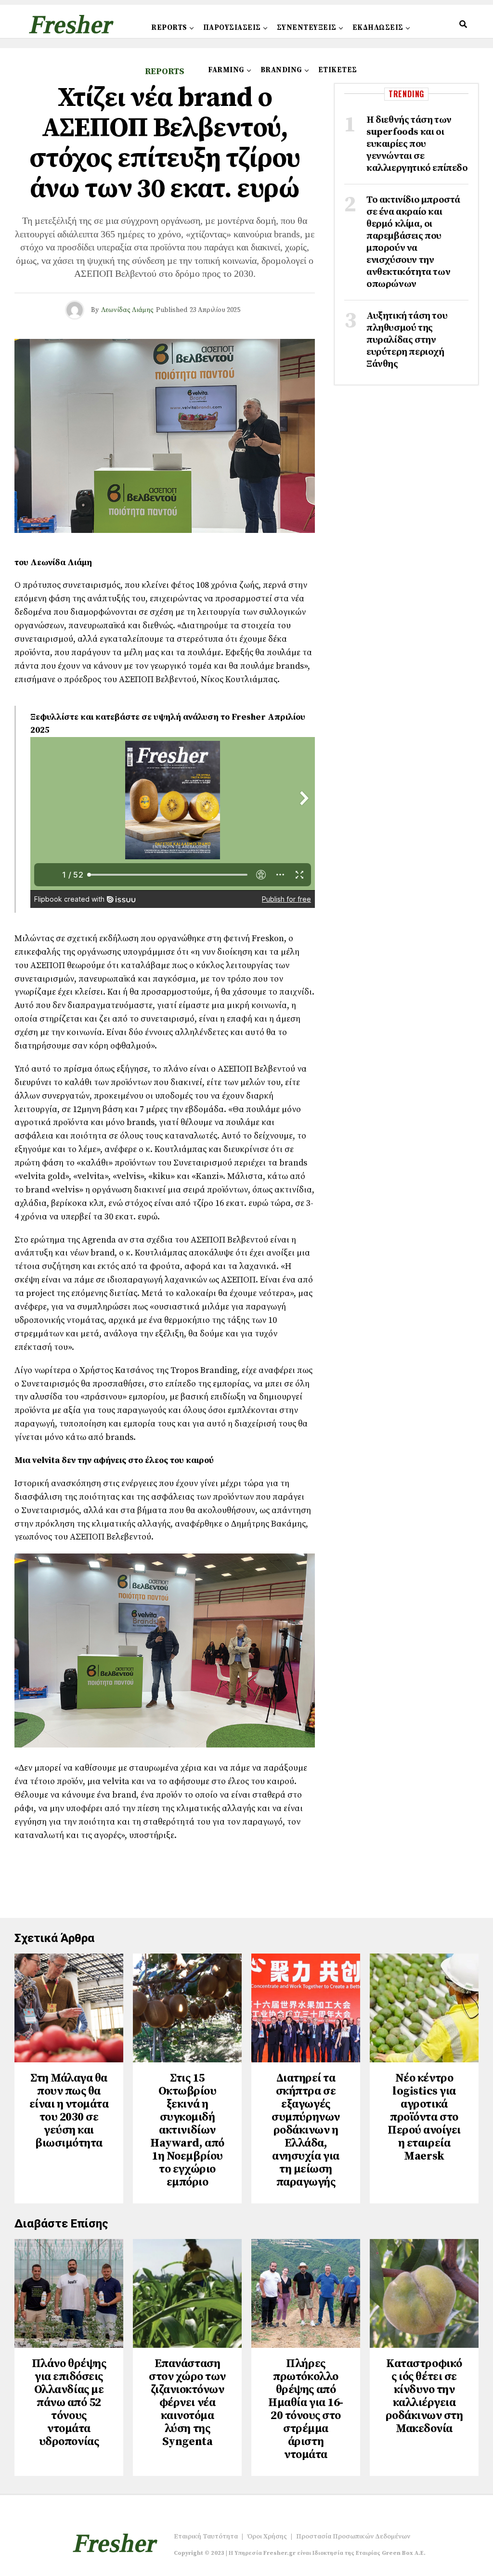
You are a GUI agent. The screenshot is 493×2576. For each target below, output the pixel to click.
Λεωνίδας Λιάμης (127, 310)
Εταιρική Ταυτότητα (206, 2537)
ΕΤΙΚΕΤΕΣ (338, 70)
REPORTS (169, 28)
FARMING (226, 70)
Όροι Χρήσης (267, 2537)
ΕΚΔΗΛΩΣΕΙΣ (378, 28)
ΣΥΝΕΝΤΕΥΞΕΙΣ (307, 28)
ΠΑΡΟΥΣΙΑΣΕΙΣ (232, 28)
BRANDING (281, 70)
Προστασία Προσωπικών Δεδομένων (353, 2537)
